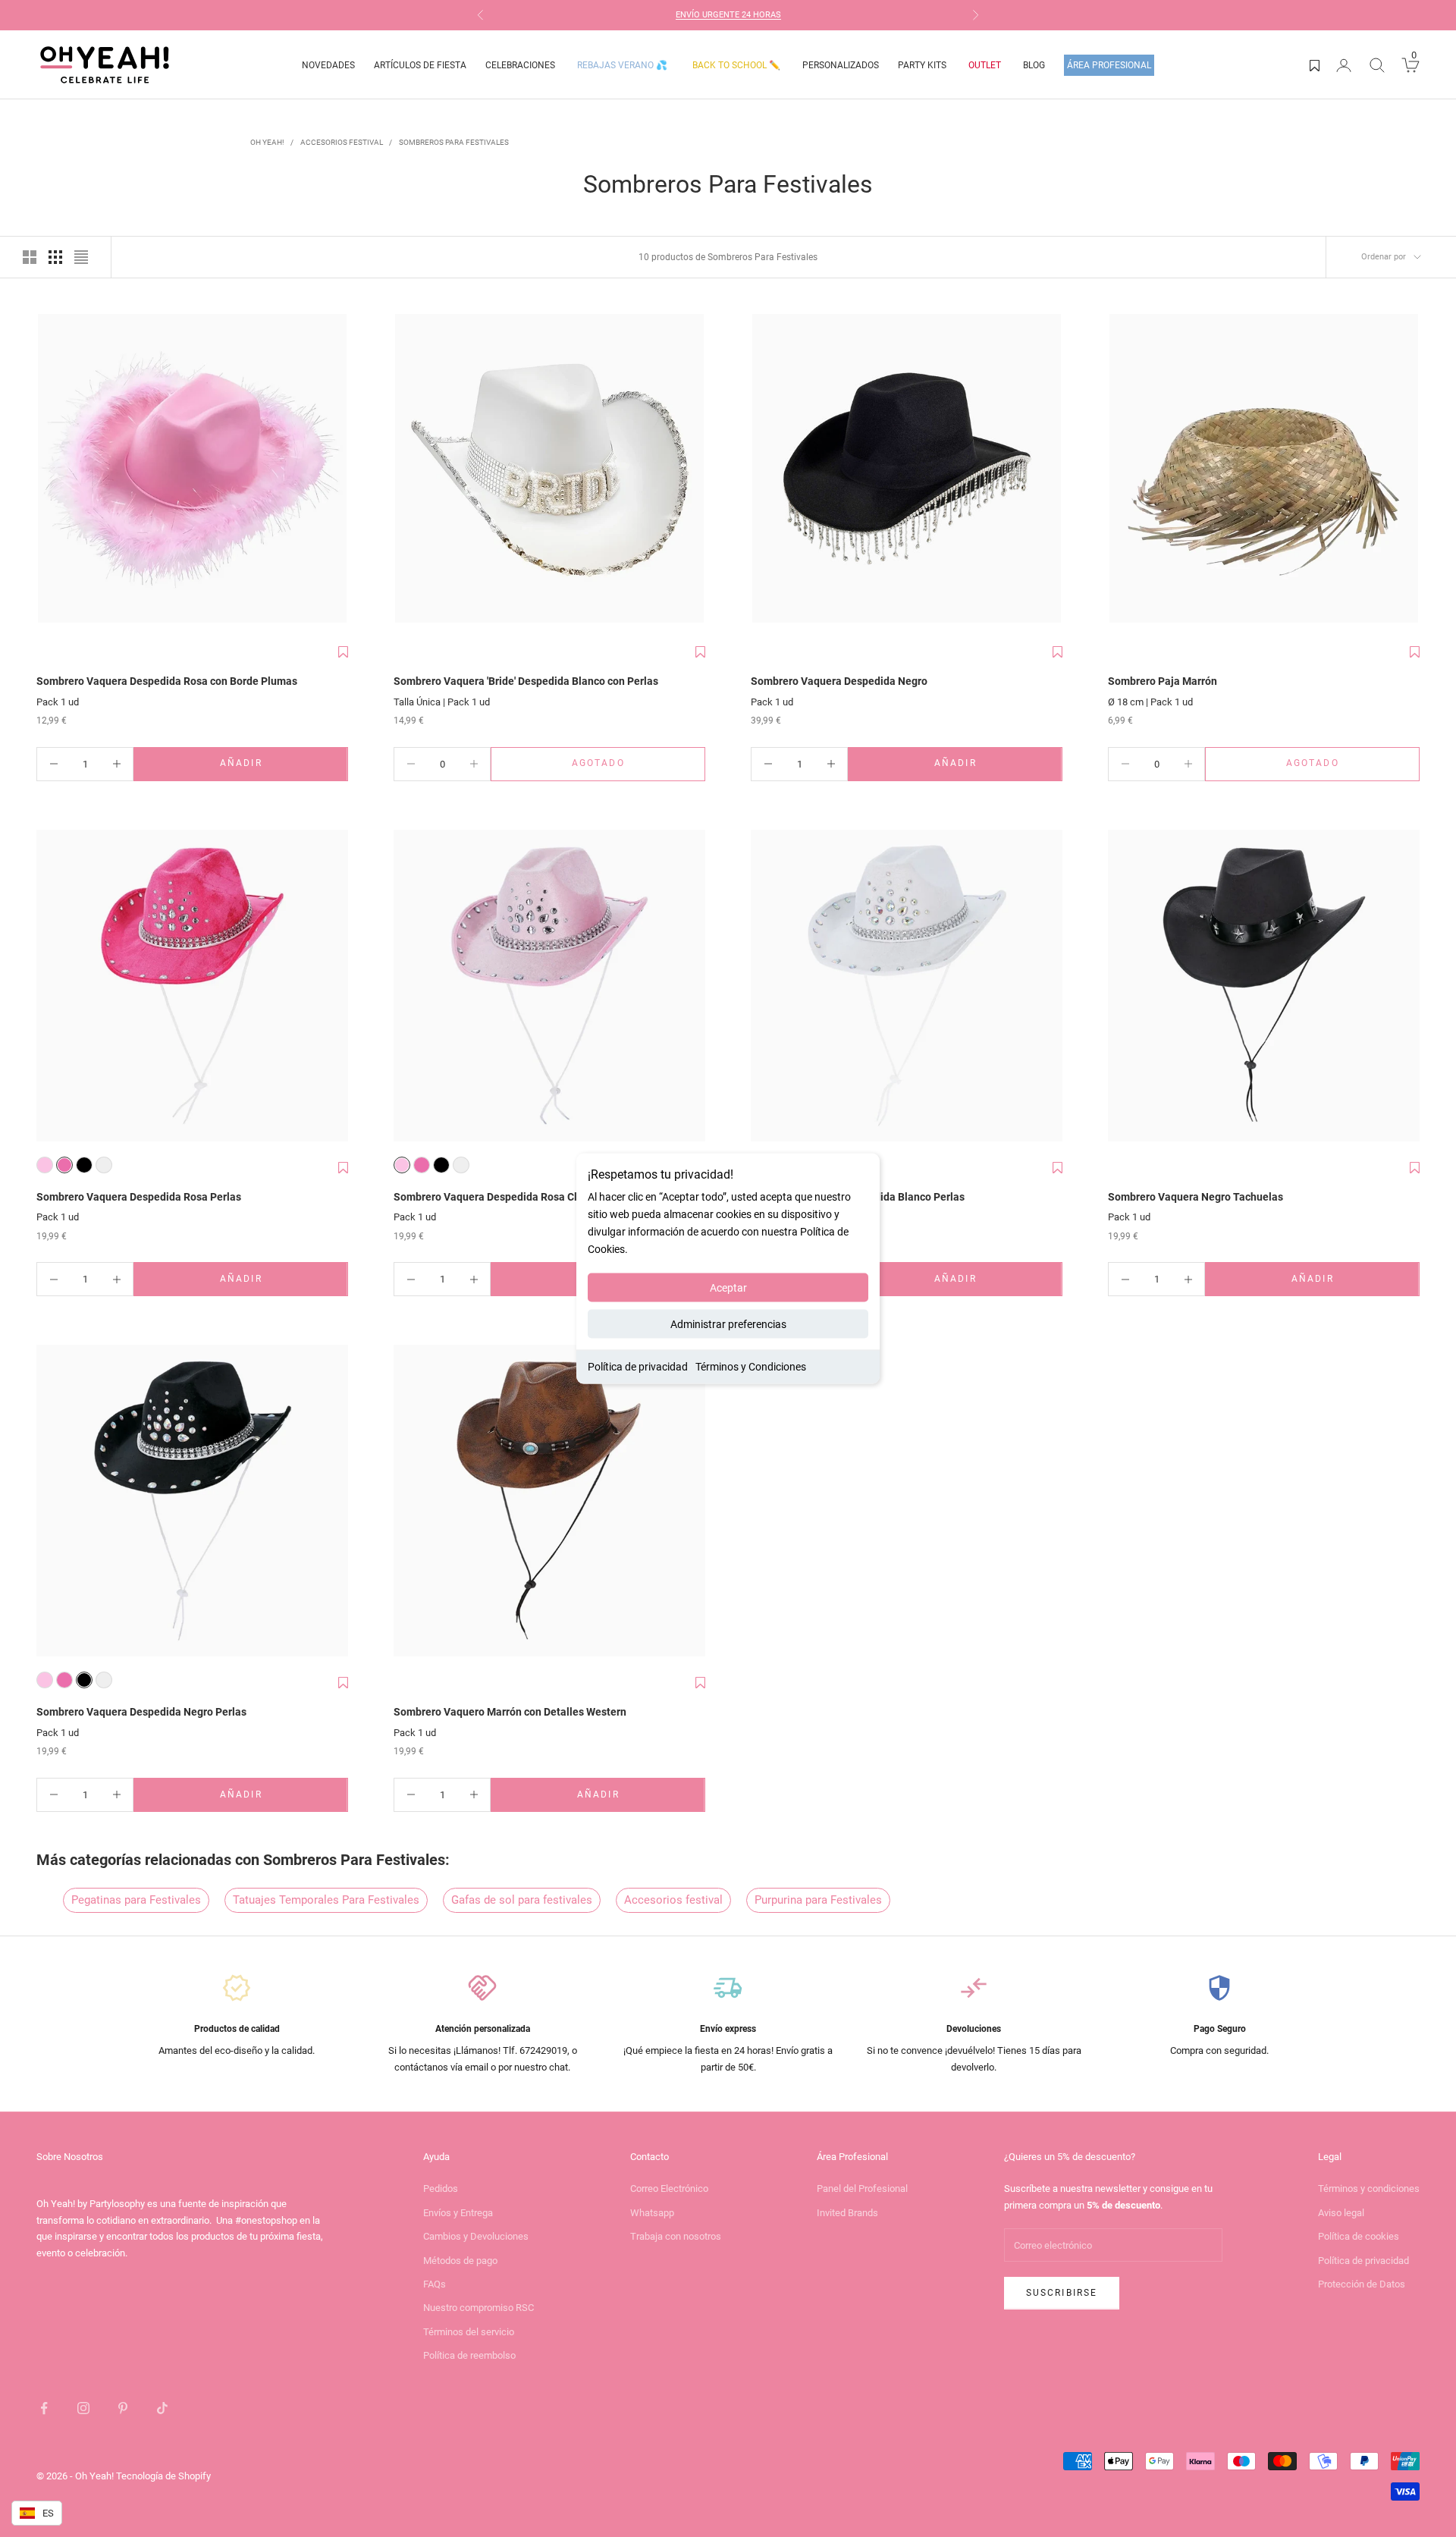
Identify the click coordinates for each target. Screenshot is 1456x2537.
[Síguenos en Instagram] (83, 2408)
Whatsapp (652, 2213)
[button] (343, 652)
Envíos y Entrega (458, 2213)
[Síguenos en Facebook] (44, 2408)
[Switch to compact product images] (81, 257)
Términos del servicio (469, 2332)
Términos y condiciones (1369, 2188)
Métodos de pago (460, 2261)
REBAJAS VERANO (622, 65)
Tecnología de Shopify (163, 2476)
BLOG (1034, 65)
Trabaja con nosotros (676, 2236)
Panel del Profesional (862, 2188)
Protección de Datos (1362, 2284)
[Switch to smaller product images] (55, 257)
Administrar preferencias (728, 1324)
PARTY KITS (922, 65)
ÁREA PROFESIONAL (1109, 65)
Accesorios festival (342, 142)
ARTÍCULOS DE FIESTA (420, 65)
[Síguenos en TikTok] (162, 2408)
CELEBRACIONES (520, 65)
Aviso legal (1341, 2213)
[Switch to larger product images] (30, 257)
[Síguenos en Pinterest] (123, 2408)
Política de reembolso (469, 2355)
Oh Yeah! (267, 142)
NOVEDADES (328, 65)
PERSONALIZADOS (841, 65)
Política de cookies (1359, 2236)
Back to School (736, 65)
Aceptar (728, 1288)
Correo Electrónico (669, 2188)
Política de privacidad (638, 1367)
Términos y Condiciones (751, 1367)
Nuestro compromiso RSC (479, 2308)
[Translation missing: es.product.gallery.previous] (52, 470)
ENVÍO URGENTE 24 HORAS (728, 15)
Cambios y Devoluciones (476, 2236)
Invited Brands (847, 2213)
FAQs (435, 2284)
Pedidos (441, 2188)
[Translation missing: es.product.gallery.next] (333, 470)
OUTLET (985, 65)
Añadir (284, 766)
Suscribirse (1062, 2293)
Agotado (639, 766)
